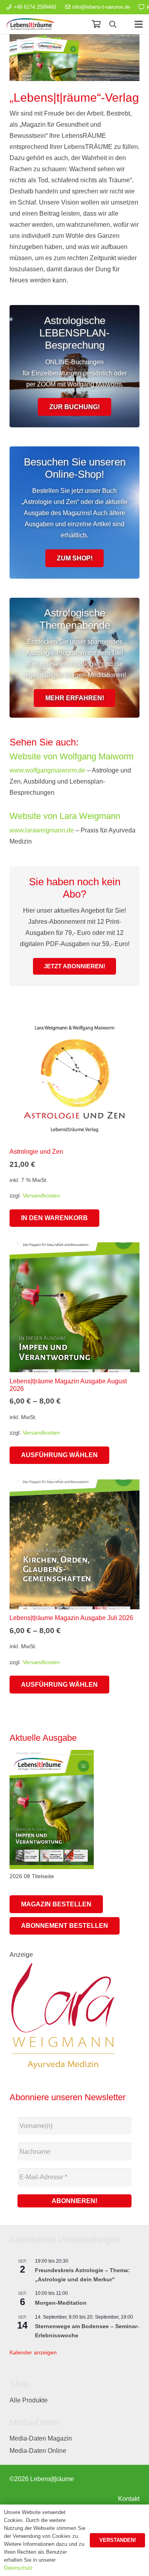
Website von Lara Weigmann (65, 816)
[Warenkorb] (96, 24)
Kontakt (129, 2499)
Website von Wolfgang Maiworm (72, 756)
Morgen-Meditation (61, 2303)
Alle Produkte (29, 2400)
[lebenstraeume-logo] (31, 24)
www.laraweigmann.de (42, 830)
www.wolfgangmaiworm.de (47, 770)
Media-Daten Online (38, 2451)
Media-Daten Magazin (41, 2438)
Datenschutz (18, 2568)
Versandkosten (41, 1195)
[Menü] (139, 24)
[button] (113, 24)
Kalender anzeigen (33, 2352)
